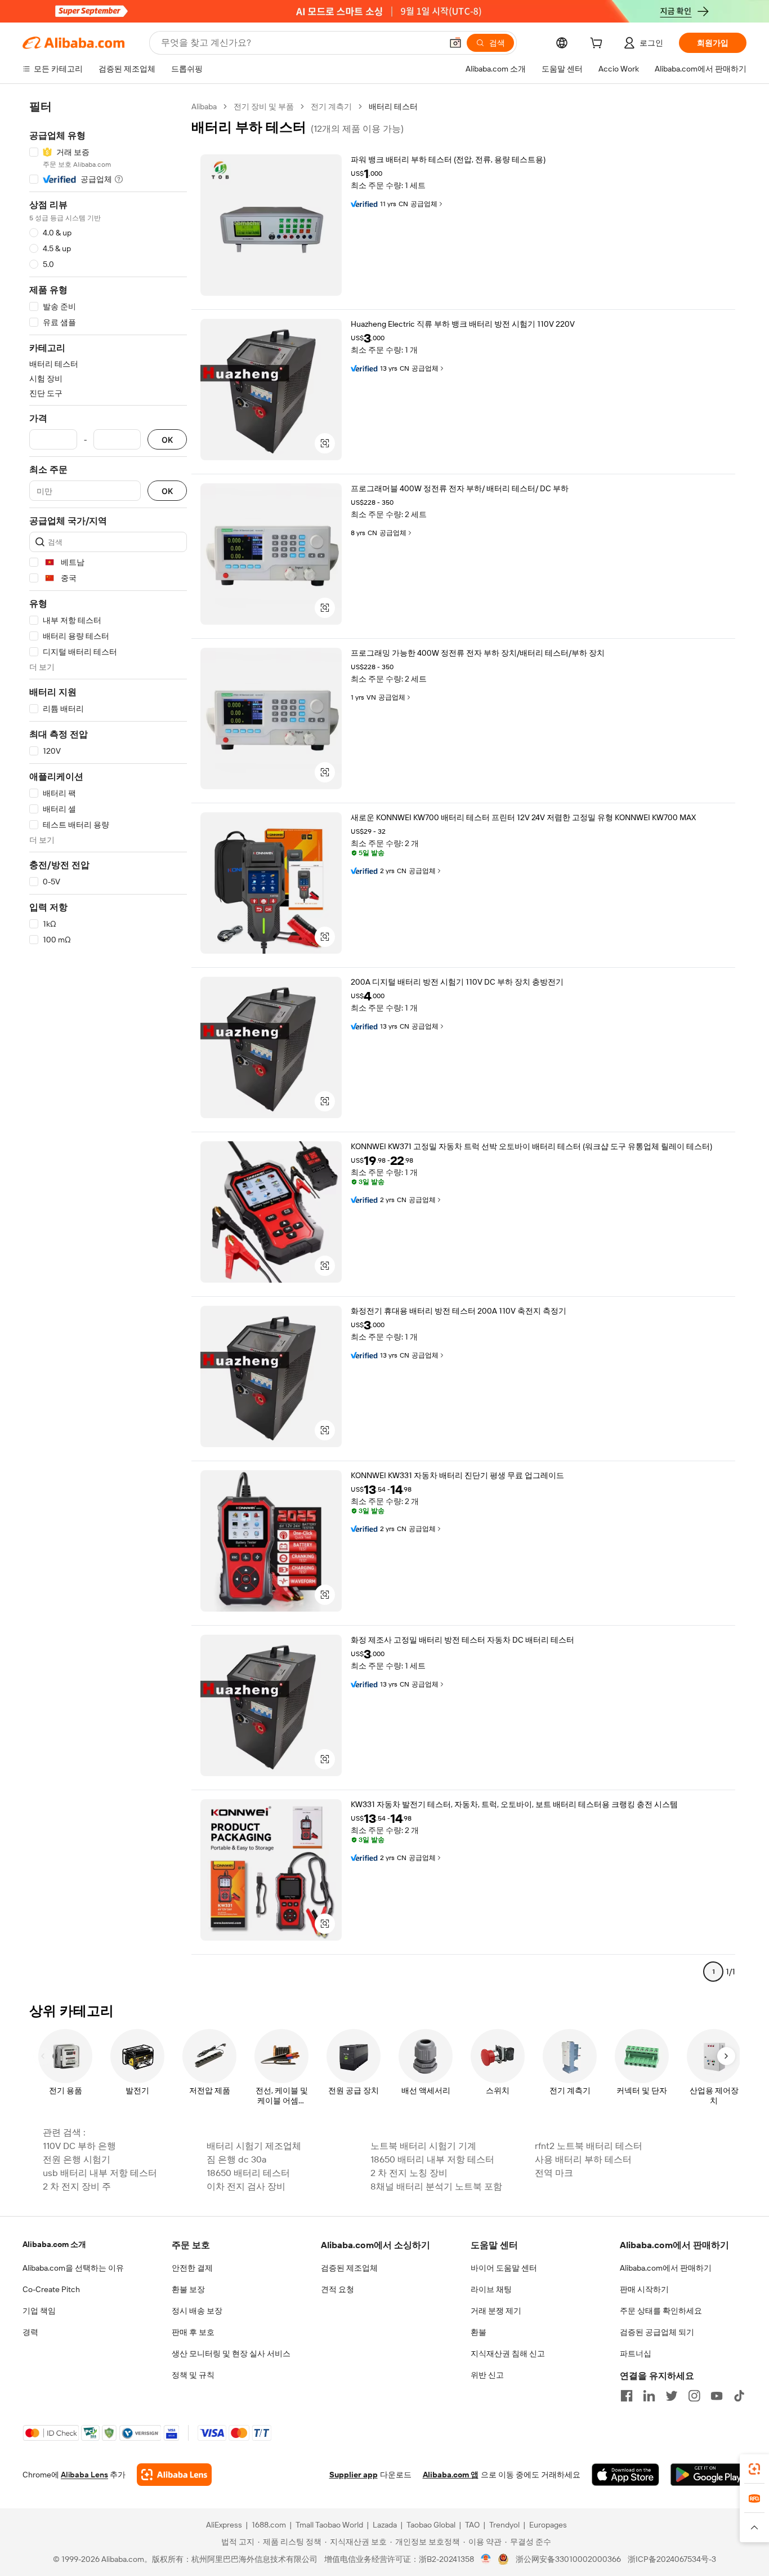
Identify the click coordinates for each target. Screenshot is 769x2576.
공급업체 (424, 204)
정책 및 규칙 (193, 2375)
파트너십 (636, 2353)
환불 (479, 2332)
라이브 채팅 (491, 2289)
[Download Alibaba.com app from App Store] (625, 2475)
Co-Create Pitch (51, 2289)
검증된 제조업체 (349, 2268)
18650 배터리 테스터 (248, 2173)
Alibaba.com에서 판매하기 (666, 2268)
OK (167, 440)
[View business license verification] (486, 2559)
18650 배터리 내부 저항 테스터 (432, 2159)
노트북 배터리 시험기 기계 (423, 2146)
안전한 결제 (192, 2268)
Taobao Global (431, 2525)
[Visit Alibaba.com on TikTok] (739, 2396)
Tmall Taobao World (329, 2525)
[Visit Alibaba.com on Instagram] (694, 2396)
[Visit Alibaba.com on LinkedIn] (649, 2396)
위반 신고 (487, 2375)
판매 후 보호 (193, 2332)
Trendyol (504, 2525)
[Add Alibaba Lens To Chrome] (174, 2475)
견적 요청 (337, 2289)
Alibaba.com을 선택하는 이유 (73, 2268)
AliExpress (224, 2525)
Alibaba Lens (84, 2475)
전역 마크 (554, 2173)
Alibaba (204, 106)
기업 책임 (39, 2311)
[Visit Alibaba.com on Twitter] (672, 2396)
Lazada (385, 2525)
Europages (548, 2525)
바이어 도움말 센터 (504, 2268)
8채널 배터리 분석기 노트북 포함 (436, 2186)
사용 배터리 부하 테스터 (583, 2159)
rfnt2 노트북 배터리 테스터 (589, 2146)
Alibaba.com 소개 (54, 2244)
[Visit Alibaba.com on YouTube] (717, 2396)
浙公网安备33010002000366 (568, 2559)
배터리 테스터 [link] (393, 106)
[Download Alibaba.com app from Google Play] (708, 2475)
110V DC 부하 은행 (79, 2146)
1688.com (269, 2525)
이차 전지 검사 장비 (246, 2186)
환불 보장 (188, 2289)
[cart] (598, 45)
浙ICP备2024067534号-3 (672, 2559)
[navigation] (108, 1044)
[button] (455, 43)
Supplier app (354, 2475)
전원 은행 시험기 (77, 2159)
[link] (754, 2469)
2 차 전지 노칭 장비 (409, 2173)
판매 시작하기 (644, 2289)
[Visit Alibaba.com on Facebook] (627, 2396)
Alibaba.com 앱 (451, 2475)
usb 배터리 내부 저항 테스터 (100, 2173)
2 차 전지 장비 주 (77, 2186)
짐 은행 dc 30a (236, 2159)
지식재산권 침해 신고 (508, 2353)
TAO (472, 2525)
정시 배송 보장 (197, 2311)
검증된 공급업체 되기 (657, 2332)
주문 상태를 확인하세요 (661, 2311)
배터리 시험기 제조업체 (254, 2146)
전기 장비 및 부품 (264, 106)
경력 (30, 2332)
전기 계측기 (331, 106)
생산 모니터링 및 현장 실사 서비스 (231, 2353)
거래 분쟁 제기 (496, 2311)
